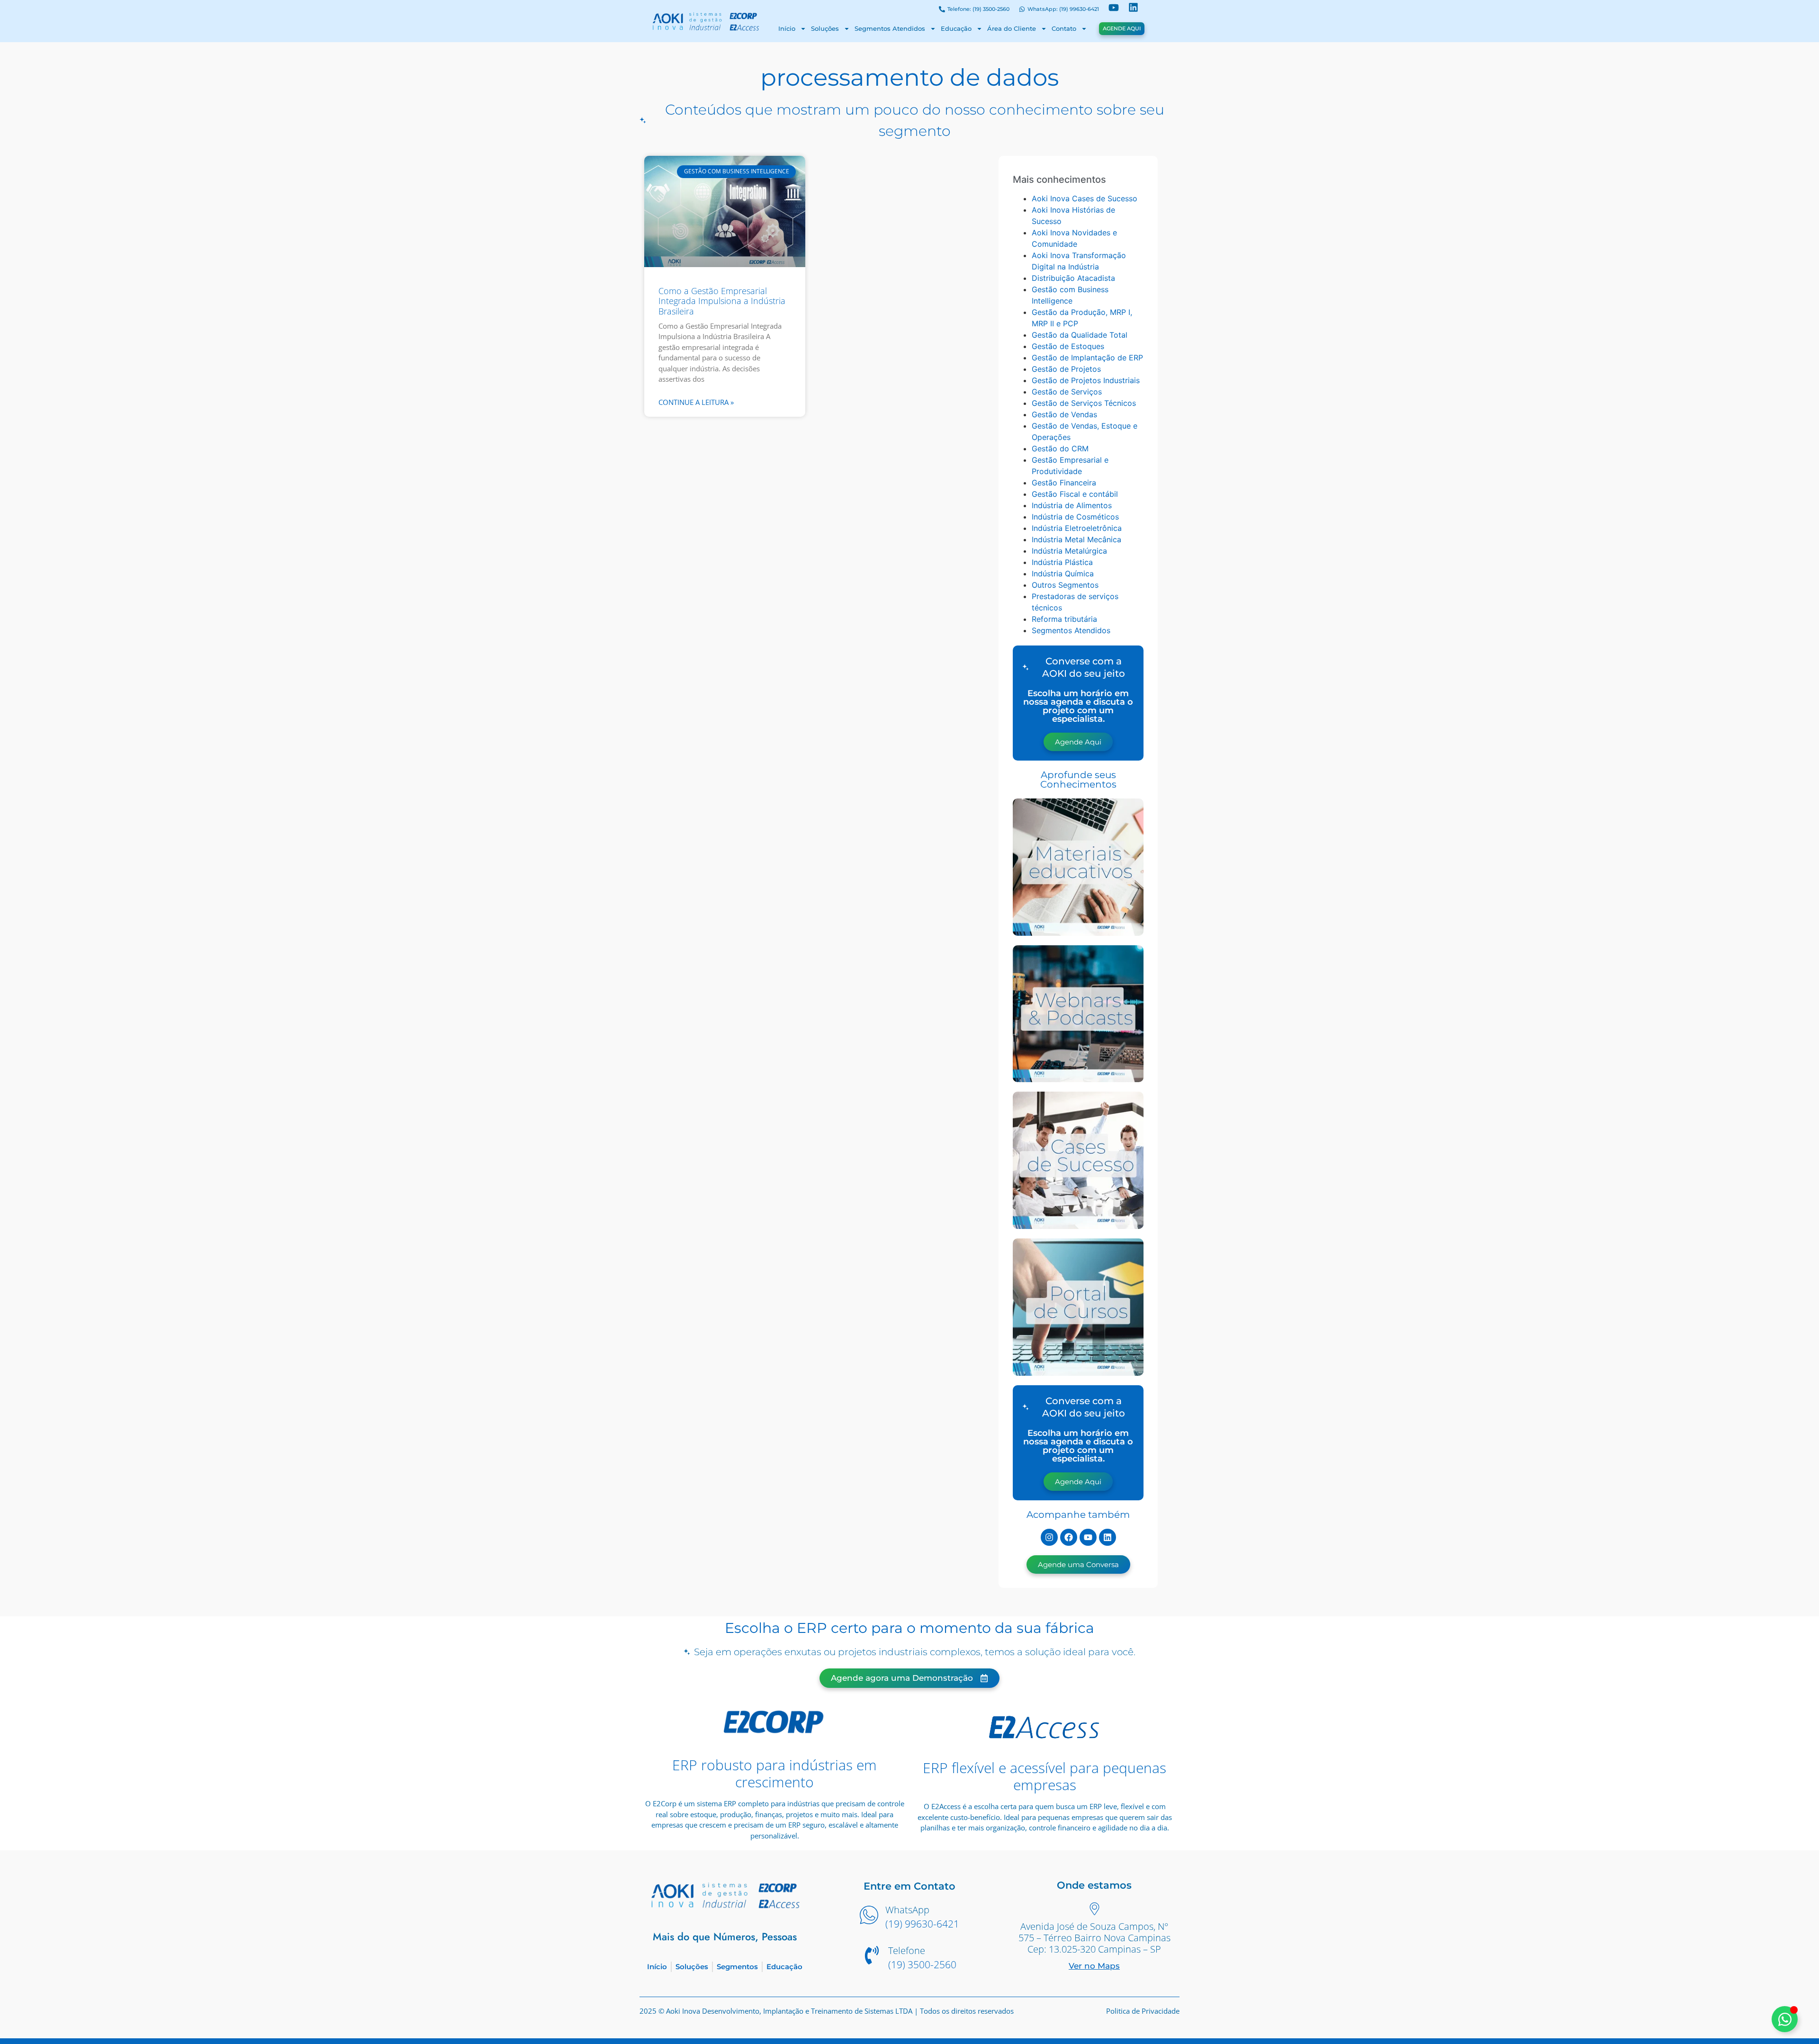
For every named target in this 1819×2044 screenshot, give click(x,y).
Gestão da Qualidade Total (1080, 335)
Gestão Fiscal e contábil (1075, 494)
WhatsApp (907, 1910)
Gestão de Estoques (1068, 346)
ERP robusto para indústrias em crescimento (774, 1773)
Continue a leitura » (696, 402)
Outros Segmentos (1065, 585)
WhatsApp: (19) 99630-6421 (1063, 9)
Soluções (825, 28)
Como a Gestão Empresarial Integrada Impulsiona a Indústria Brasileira (722, 301)
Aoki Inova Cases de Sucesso (1085, 198)
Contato (1064, 28)
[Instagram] (1049, 1537)
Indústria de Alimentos (1072, 505)
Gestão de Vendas (1064, 414)
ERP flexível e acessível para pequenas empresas (1045, 1776)
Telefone (907, 1950)
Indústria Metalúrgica (1069, 551)
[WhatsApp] (869, 1916)
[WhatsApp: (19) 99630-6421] (1022, 10)
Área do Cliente (1012, 28)
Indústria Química (1063, 574)
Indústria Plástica (1062, 562)
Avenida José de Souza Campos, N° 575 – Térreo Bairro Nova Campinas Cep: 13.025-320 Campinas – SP (1094, 1938)
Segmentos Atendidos (890, 28)
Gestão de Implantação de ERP (1087, 358)
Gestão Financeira (1064, 483)
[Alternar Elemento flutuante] (1785, 2019)
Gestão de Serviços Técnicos (1084, 403)
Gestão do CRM (1060, 448)
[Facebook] (1069, 1537)
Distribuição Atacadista (1073, 278)
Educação (956, 28)
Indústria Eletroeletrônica (1077, 528)
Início (787, 28)
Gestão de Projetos (1066, 369)
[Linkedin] (1108, 1537)
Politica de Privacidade (1143, 2011)
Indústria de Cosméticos (1075, 517)
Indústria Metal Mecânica (1076, 539)
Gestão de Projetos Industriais (1086, 380)
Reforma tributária (1064, 619)
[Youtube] (1088, 1537)
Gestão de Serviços (1067, 392)
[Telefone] (872, 1956)
